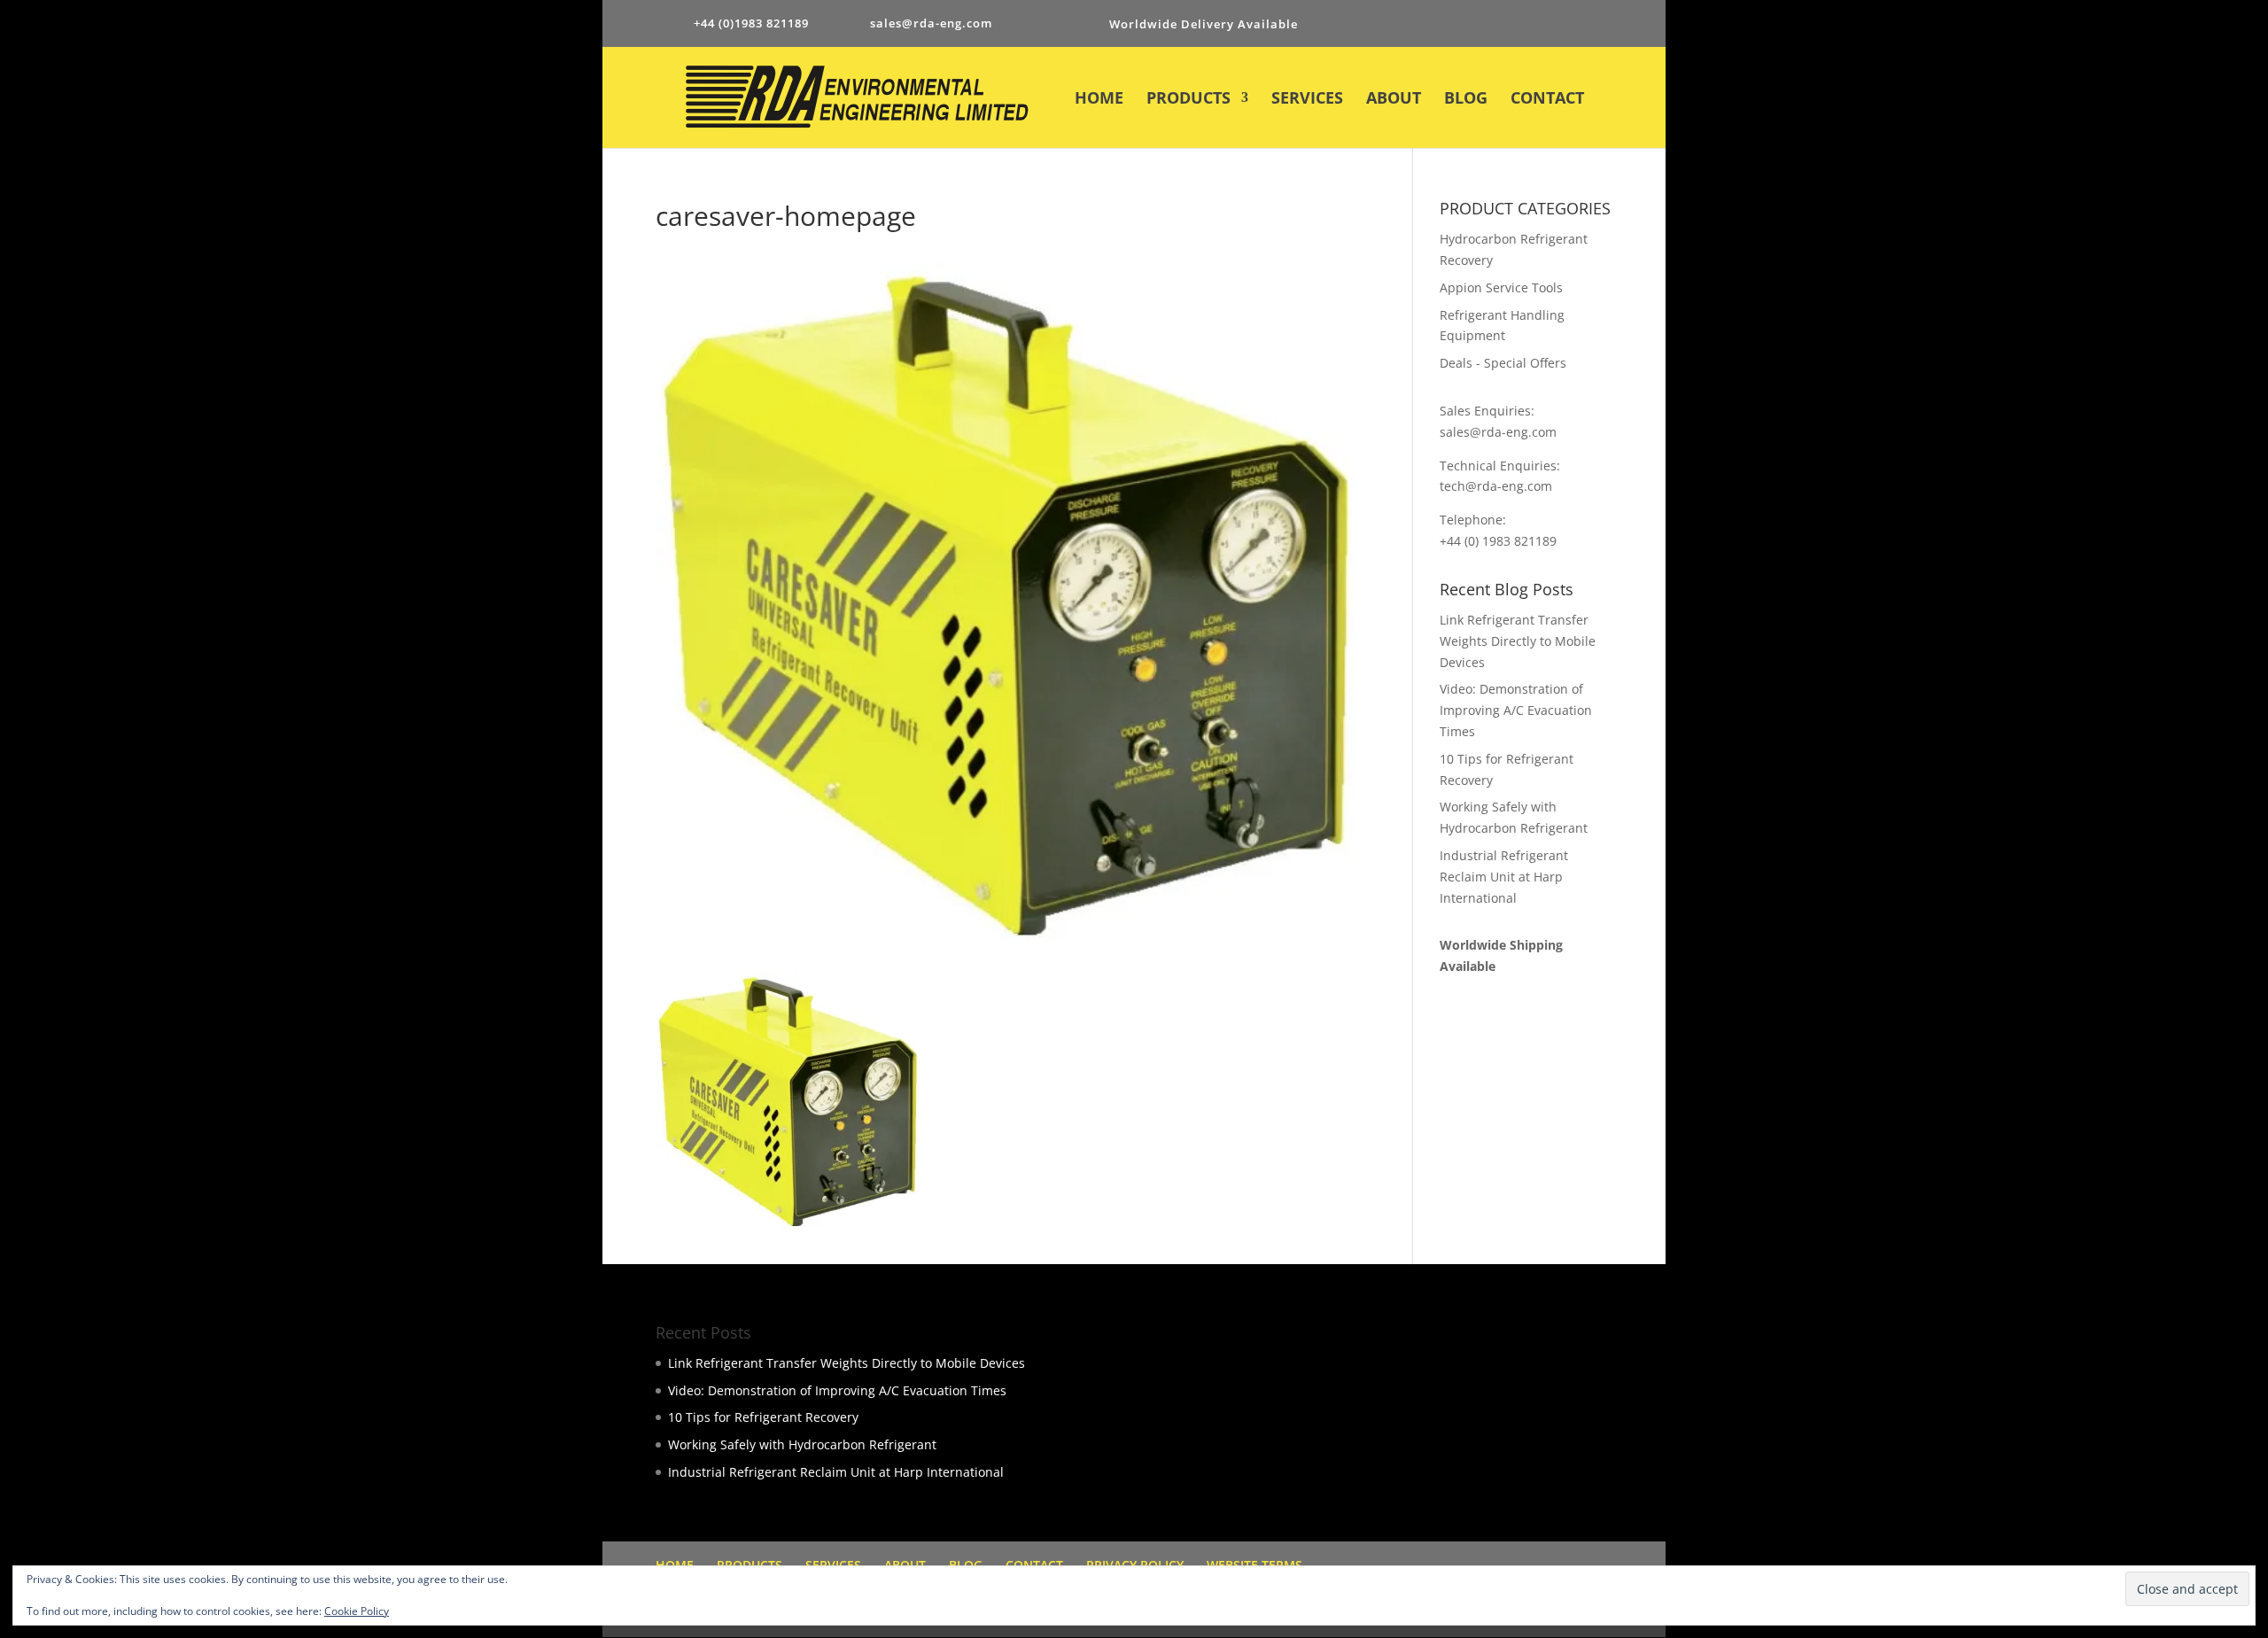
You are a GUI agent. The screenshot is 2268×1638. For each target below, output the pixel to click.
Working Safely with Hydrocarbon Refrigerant (802, 1444)
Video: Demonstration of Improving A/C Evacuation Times (1516, 710)
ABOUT (1394, 100)
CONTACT (1547, 100)
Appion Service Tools (1501, 287)
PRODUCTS (1188, 100)
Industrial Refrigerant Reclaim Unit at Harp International (1504, 877)
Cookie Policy (357, 1611)
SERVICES (1307, 100)
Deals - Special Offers (1503, 363)
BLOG (1466, 100)
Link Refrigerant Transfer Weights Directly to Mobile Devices (1518, 641)
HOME (1099, 100)
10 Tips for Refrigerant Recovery (763, 1417)
